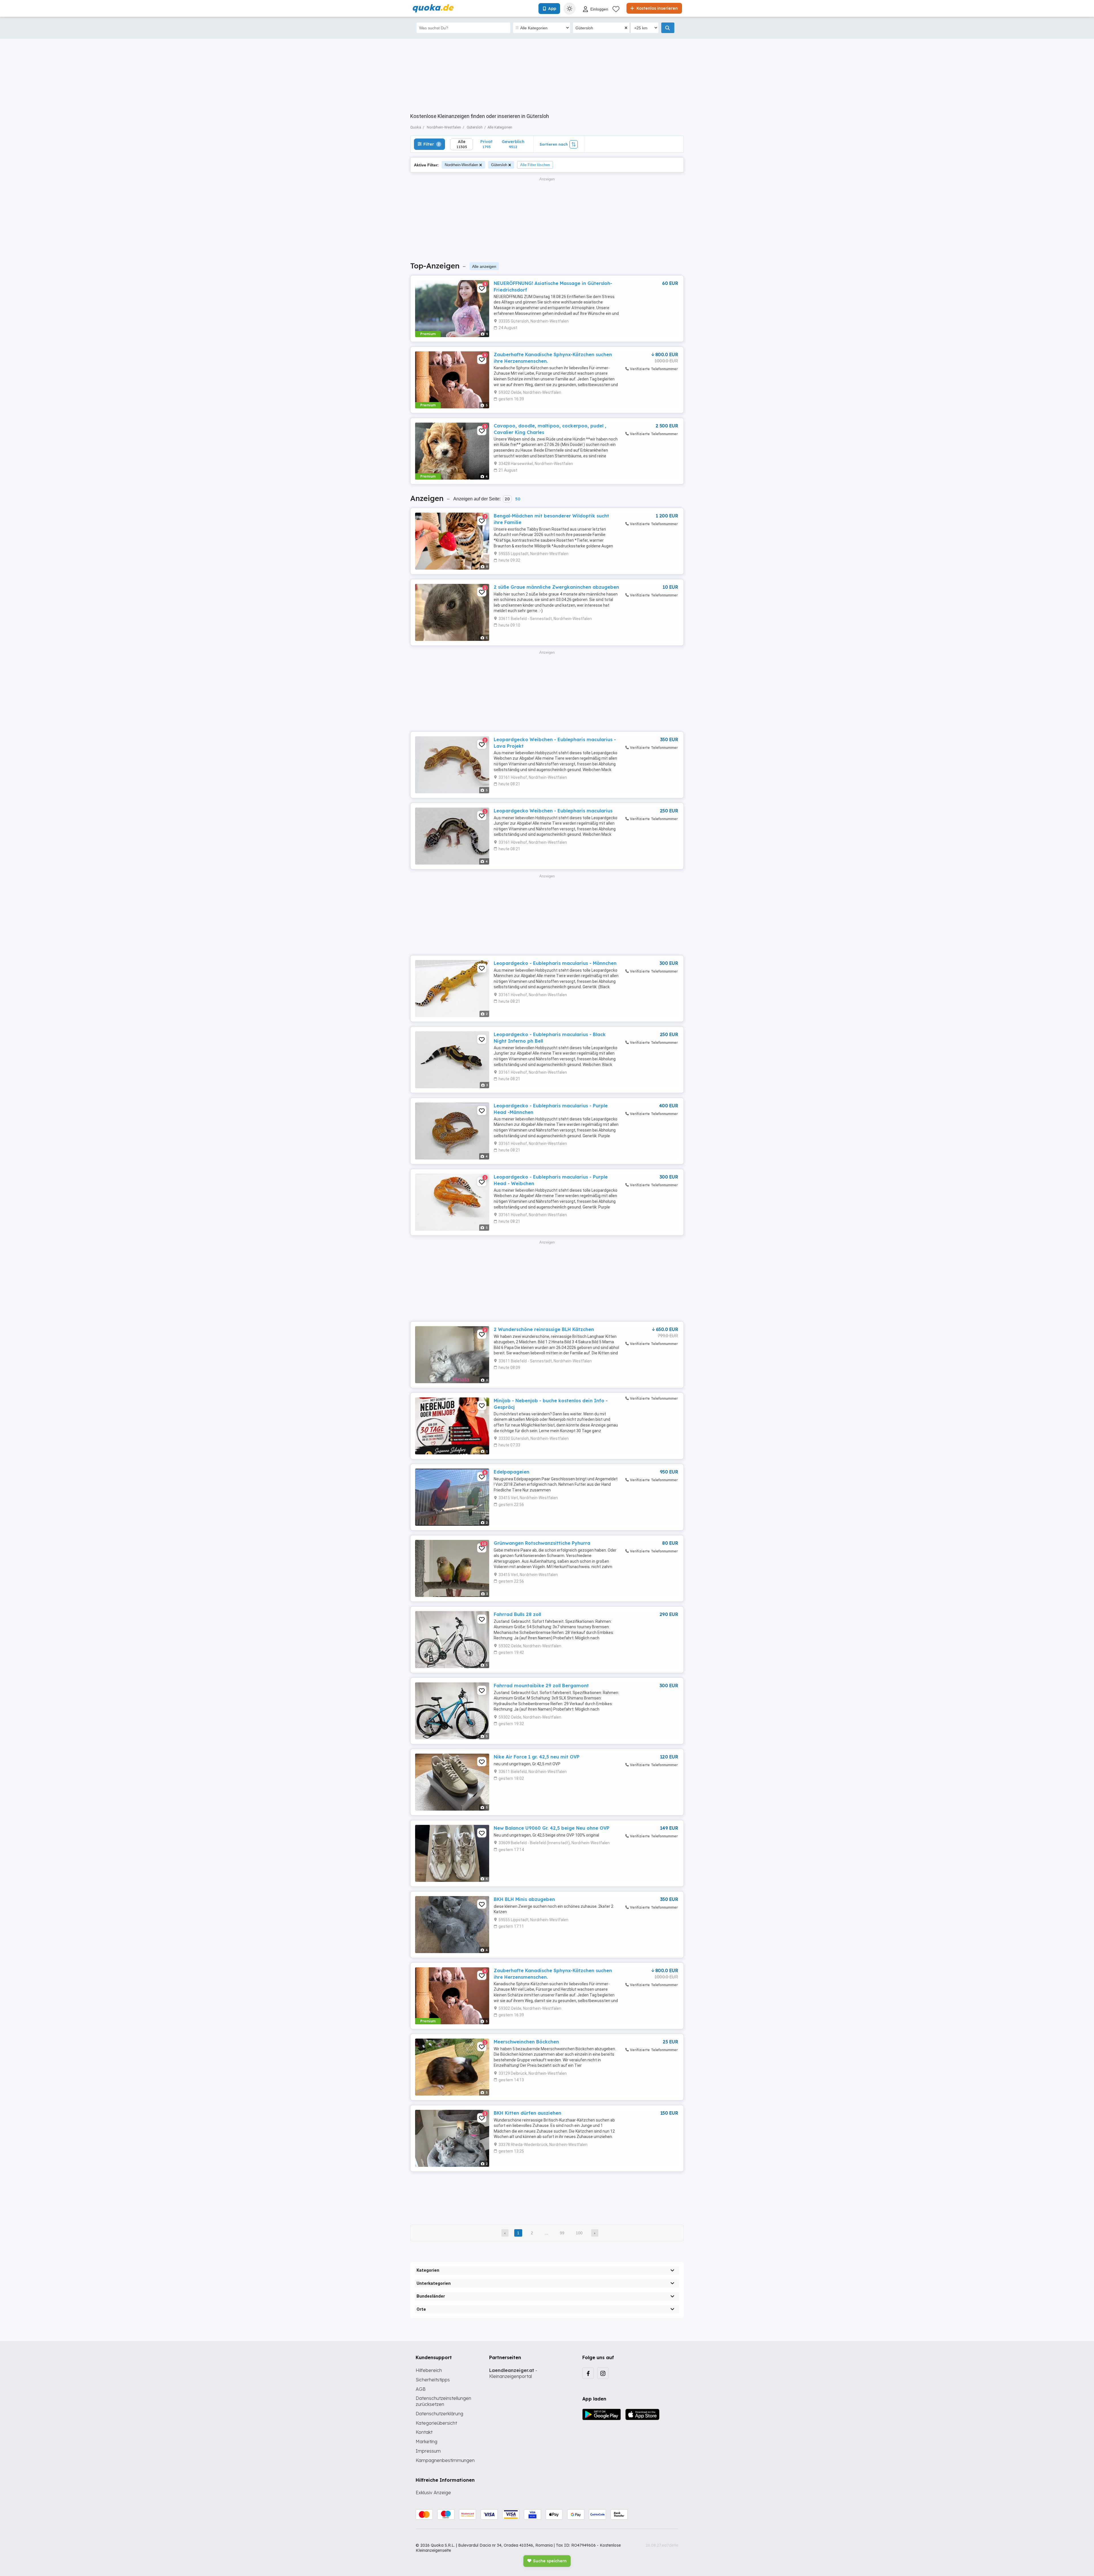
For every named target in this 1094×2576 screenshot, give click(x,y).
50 (518, 499)
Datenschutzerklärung (439, 2414)
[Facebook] (588, 2373)
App (552, 9)
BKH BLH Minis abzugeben (524, 1899)
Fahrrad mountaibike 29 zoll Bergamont (541, 1686)
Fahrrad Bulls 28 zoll (517, 1614)
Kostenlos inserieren (657, 8)
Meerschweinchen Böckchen (526, 2042)
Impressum (428, 2451)
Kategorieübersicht (436, 2423)
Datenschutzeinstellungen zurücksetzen (443, 2401)
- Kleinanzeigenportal (513, 2373)
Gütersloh (499, 165)
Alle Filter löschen (535, 165)
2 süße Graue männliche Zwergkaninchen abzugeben (556, 587)
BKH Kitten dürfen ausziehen (527, 2113)
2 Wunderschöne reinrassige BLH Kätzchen (544, 1329)
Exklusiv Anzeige (433, 2493)
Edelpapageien (512, 1472)
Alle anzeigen (484, 266)
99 (562, 2233)
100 (579, 2233)
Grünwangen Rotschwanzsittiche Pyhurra (542, 1543)
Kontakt (424, 2432)
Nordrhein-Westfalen (461, 165)
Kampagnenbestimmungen (445, 2460)
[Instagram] (603, 2373)
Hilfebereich (429, 2370)
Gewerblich (513, 144)
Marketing (426, 2442)
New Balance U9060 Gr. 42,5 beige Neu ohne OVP (552, 1828)
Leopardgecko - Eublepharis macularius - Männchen (555, 963)
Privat (486, 144)
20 (507, 499)
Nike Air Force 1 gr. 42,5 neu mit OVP (537, 1757)
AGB (421, 2389)
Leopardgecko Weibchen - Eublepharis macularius (553, 811)
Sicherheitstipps (433, 2380)
